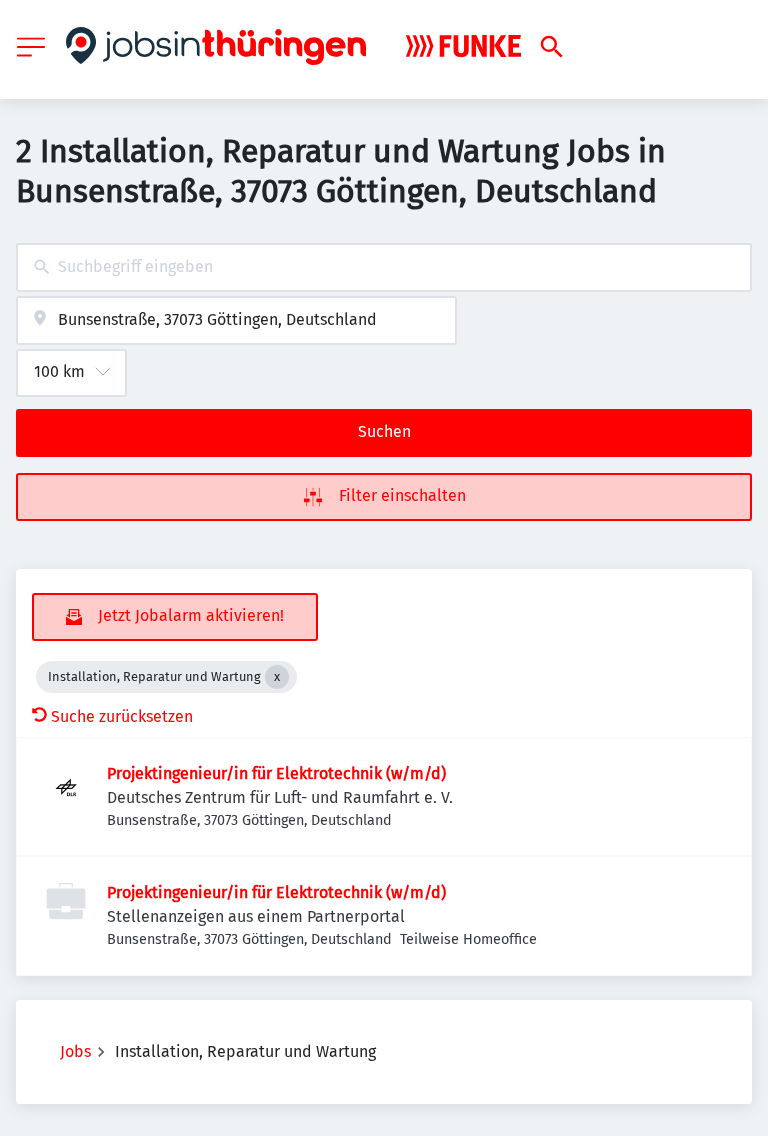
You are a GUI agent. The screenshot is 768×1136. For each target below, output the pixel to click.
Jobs (75, 1051)
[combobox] (384, 267)
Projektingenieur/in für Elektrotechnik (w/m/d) (276, 773)
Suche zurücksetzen (122, 716)
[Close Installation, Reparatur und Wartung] (277, 677)
